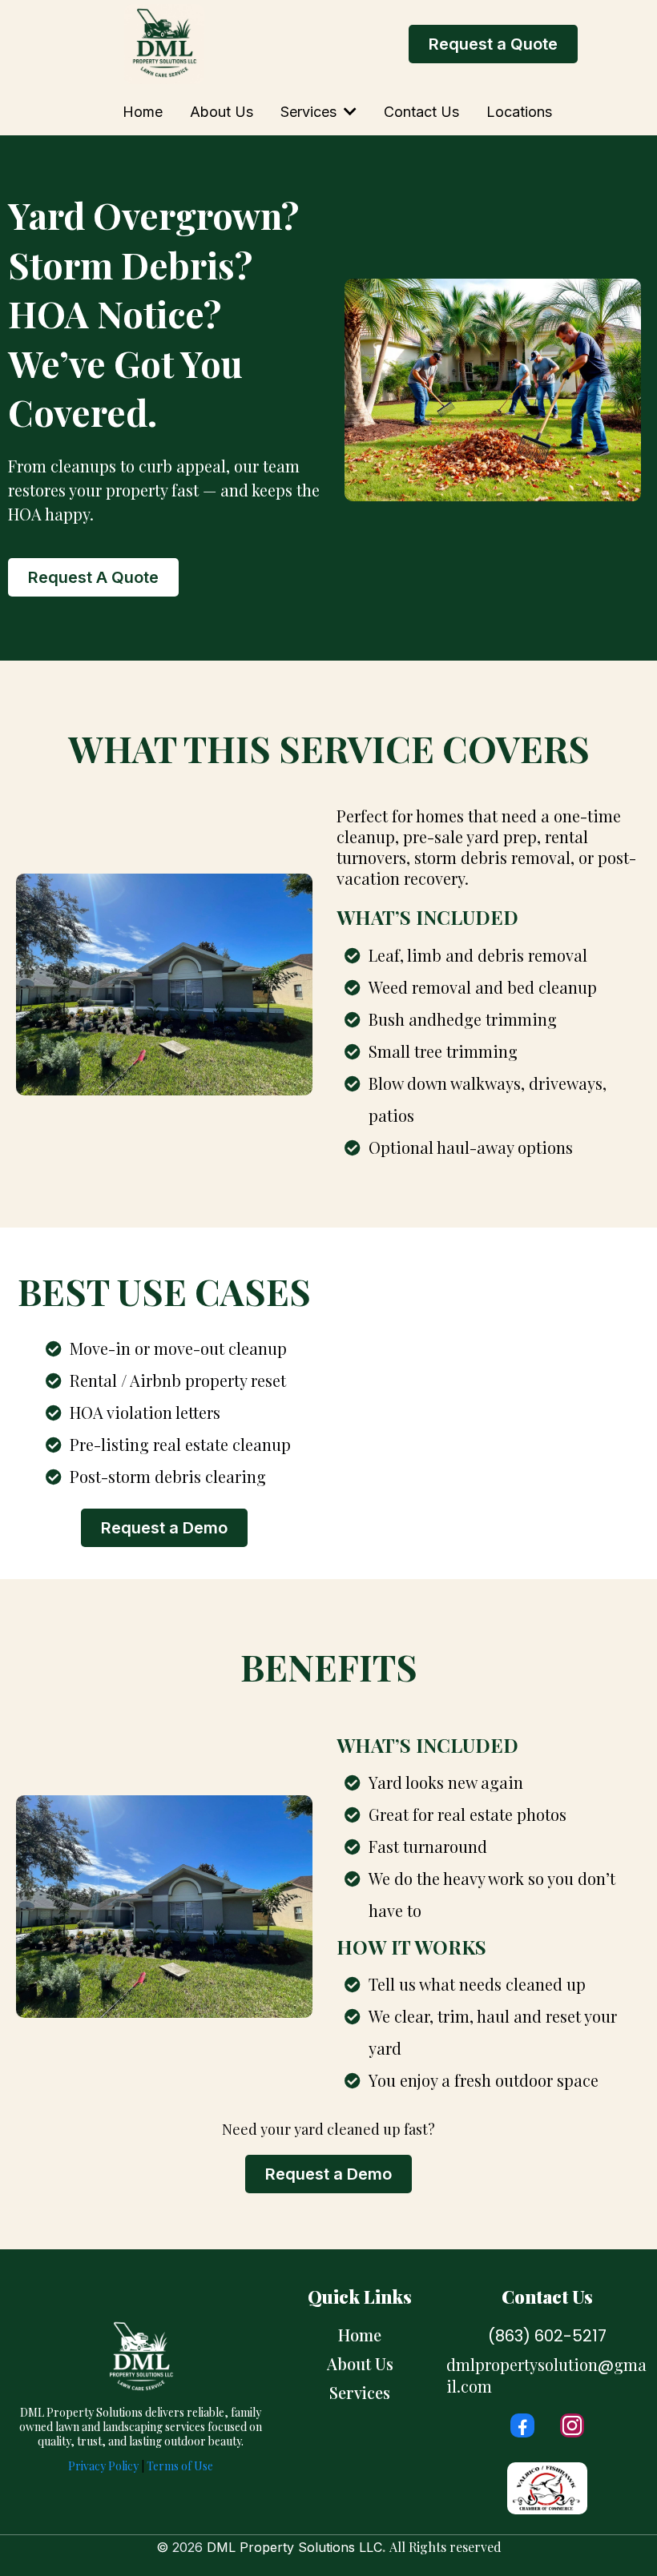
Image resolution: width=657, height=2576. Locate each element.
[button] (349, 112)
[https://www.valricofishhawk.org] (547, 2488)
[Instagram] (572, 2425)
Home (360, 2335)
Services (360, 2392)
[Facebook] (522, 2425)
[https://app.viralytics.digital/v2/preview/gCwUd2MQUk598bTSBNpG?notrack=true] (164, 44)
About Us (360, 2363)
